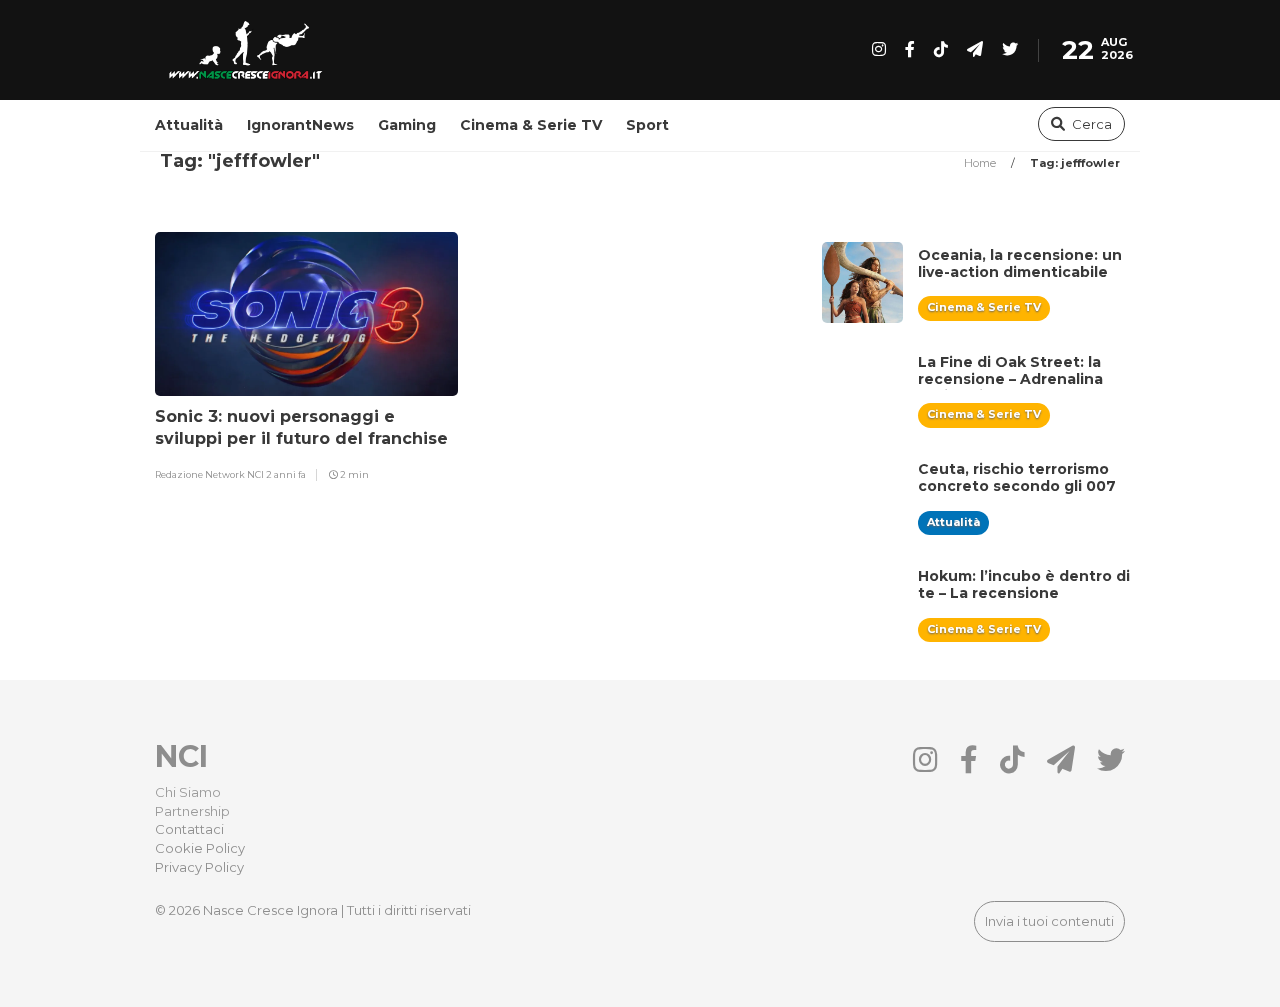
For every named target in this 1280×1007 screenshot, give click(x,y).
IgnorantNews (300, 125)
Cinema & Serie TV (531, 125)
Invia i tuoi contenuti (1049, 921)
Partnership (192, 811)
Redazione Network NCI (210, 474)
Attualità (189, 125)
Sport (647, 125)
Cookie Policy (200, 848)
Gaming (407, 125)
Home (981, 163)
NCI (181, 756)
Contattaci (189, 829)
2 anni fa (286, 474)
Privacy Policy (199, 867)
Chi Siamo (188, 792)
